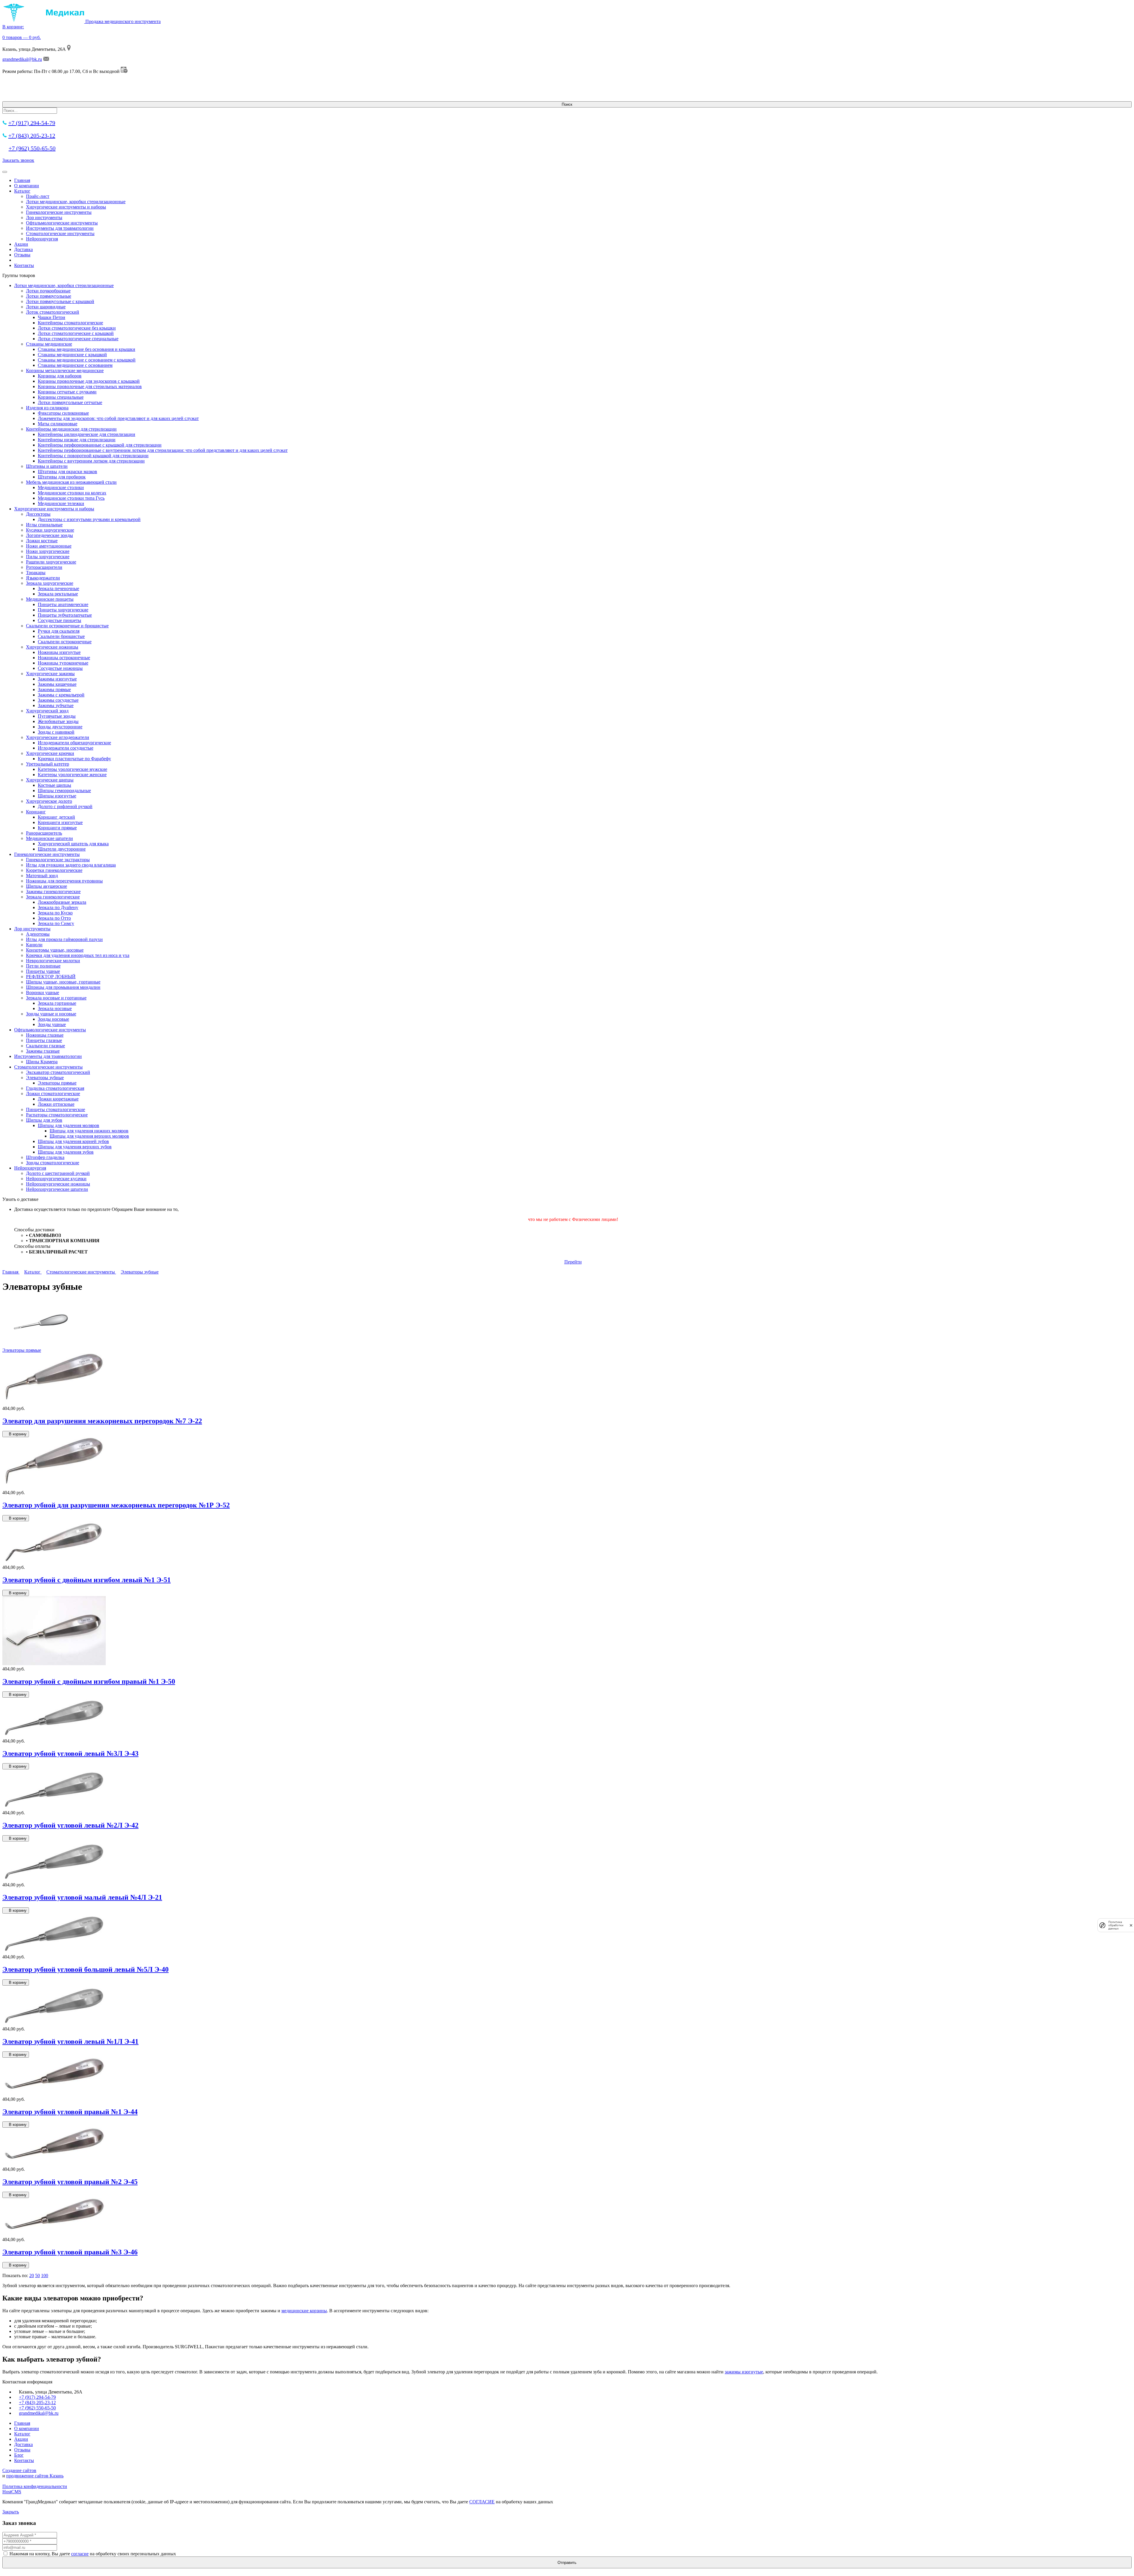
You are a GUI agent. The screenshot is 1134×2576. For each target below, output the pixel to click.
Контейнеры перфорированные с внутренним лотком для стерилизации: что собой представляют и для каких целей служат (163, 450)
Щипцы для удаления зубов (66, 1152)
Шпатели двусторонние (62, 849)
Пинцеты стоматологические (56, 1109)
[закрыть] (1131, 1925)
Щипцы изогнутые (57, 796)
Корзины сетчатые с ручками (67, 392)
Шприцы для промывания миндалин (63, 987)
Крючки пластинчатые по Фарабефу (74, 759)
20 (32, 2275)
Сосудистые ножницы (60, 668)
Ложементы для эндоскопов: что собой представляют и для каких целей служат (118, 418)
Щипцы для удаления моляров (69, 1125)
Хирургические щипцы (50, 780)
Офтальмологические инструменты (62, 223)
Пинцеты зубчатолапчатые (65, 615)
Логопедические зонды (49, 535)
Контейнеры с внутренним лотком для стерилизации (91, 461)
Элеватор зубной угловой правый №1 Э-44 (70, 2112)
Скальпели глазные (45, 1046)
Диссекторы (38, 514)
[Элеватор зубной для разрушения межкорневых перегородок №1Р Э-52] (54, 1487)
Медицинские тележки (61, 503)
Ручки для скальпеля (59, 631)
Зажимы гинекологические (53, 891)
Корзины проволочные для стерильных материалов (90, 386)
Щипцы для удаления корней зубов (73, 1141)
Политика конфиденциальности (35, 2486)
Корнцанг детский (56, 817)
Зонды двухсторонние (60, 727)
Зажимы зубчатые (56, 705)
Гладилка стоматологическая (55, 1088)
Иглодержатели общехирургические (74, 743)
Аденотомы (38, 934)
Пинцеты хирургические (63, 610)
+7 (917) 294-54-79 (32, 123)
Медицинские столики (61, 487)
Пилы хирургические (48, 557)
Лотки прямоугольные (49, 296)
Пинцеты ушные (43, 971)
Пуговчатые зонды (57, 716)
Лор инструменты (44, 218)
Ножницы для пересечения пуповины (64, 881)
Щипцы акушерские (47, 886)
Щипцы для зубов (44, 1120)
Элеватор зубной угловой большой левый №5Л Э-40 (85, 1969)
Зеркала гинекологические (53, 897)
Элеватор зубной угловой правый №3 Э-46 (70, 2252)
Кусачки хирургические (50, 530)
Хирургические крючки (50, 753)
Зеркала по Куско (55, 913)
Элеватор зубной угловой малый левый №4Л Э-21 (82, 1897)
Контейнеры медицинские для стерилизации (71, 429)
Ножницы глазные (45, 1035)
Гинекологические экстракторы (58, 860)
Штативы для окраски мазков (67, 472)
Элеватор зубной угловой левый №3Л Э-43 (70, 1753)
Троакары (36, 573)
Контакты (24, 265)
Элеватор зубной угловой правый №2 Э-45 (70, 2182)
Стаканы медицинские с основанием (75, 365)
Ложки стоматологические (53, 1094)
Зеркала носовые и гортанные (56, 998)
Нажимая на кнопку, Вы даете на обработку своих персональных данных (93, 2554)
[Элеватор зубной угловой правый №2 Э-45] (54, 2164)
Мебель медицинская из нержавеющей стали (71, 482)
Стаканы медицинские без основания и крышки (87, 349)
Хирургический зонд (47, 711)
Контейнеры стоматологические (70, 323)
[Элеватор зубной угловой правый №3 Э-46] (54, 2234)
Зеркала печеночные (58, 588)
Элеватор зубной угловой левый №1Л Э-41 (70, 2041)
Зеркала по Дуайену (58, 907)
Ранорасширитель (44, 833)
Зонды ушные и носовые (51, 1014)
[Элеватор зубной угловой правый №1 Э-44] (54, 2094)
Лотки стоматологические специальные (78, 339)
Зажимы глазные (43, 1051)
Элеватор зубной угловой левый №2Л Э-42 (70, 1825)
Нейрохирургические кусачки (56, 1179)
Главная (22, 180)
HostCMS (12, 2492)
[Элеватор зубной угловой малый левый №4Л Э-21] (54, 1879)
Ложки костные (42, 541)
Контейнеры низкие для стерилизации (77, 440)
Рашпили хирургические (51, 562)
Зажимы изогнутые (57, 679)
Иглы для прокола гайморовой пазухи (64, 939)
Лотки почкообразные (48, 291)
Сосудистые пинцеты (60, 620)
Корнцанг (36, 812)
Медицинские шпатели (49, 838)
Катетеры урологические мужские (72, 769)
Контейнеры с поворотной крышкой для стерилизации (93, 456)
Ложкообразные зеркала (62, 902)
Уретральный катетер (48, 764)
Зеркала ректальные (58, 594)
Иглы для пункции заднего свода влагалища (71, 865)
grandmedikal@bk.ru (22, 59)
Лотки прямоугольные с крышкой (60, 301)
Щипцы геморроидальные (64, 790)
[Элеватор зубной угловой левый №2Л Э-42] (54, 1807)
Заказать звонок (18, 160)
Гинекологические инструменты (59, 212)
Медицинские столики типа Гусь (71, 498)
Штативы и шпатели (47, 466)
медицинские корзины (304, 2311)
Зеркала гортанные (57, 1003)
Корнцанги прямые (57, 828)
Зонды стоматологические (53, 1163)
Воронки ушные (43, 993)
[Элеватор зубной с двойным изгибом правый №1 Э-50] (54, 1664)
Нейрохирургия (42, 239)
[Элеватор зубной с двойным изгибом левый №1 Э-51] (54, 1562)
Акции (21, 244)
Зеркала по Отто (54, 918)
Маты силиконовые (58, 424)
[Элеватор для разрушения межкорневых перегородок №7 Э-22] (54, 1403)
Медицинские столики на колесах (72, 493)
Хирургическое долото (49, 801)
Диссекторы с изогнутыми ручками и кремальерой (89, 519)
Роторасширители (44, 567)
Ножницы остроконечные (64, 658)
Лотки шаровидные (46, 307)
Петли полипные (43, 966)
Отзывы (22, 255)
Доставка (23, 249)
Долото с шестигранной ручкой (58, 1173)
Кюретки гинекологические (54, 870)
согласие (80, 2554)
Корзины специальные (61, 397)
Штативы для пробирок (62, 477)
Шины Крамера (42, 1062)
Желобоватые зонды (58, 721)
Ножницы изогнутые (59, 652)
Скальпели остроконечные (65, 642)
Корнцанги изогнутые (60, 822)
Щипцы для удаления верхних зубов (75, 1147)
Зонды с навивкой (56, 732)
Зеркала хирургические (50, 583)
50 (38, 2275)
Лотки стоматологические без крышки (77, 328)
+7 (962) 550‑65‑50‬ (32, 148)
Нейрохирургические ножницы (58, 1184)
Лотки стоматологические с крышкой (76, 333)
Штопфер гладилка (45, 1157)
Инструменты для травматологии (60, 228)
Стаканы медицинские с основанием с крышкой (87, 360)
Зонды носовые (53, 1019)
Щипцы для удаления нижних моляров (89, 1131)
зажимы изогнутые (744, 2372)
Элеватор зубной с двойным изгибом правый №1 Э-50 (89, 1681)
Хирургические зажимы (50, 674)
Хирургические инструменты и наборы (66, 207)
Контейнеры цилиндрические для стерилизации (87, 434)
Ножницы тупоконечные (63, 663)
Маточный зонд (42, 876)
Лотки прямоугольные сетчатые (70, 402)
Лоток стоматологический (53, 312)
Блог (19, 2455)
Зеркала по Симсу (56, 923)
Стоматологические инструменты (60, 233)
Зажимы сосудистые (58, 700)
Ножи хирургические (48, 551)
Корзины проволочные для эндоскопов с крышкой (89, 381)
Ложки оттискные (56, 1104)
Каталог (22, 191)
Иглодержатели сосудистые (66, 748)
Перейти (573, 1262)
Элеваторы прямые (57, 1083)
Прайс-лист (38, 196)
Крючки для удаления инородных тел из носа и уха (78, 955)
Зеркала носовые (55, 1008)
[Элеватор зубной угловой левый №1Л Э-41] (54, 2024)
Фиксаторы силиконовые (63, 413)
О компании (27, 186)
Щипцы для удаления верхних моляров (89, 1136)
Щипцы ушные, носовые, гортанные (63, 982)
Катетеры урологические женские (72, 775)
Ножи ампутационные (49, 546)
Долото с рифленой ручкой (65, 806)
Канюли (34, 945)
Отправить (567, 2563)
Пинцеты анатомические (63, 604)
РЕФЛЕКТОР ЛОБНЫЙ (51, 977)
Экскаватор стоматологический (58, 1072)
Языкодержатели (43, 578)
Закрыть (11, 2512)
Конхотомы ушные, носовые (55, 950)
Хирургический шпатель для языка (73, 844)
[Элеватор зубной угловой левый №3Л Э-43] (54, 1736)
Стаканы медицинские (49, 344)
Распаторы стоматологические (57, 1115)
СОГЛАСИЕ (482, 2502)
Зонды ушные (52, 1024)
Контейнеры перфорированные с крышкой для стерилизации (100, 445)
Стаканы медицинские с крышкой (72, 355)
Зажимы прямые (54, 689)
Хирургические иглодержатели (58, 737)
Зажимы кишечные (57, 684)
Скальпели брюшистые (61, 636)
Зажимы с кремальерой (61, 695)
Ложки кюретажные (58, 1099)
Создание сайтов (19, 2470)
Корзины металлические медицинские (65, 371)
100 (45, 2275)
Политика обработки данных (1116, 1925)
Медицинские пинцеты (50, 599)
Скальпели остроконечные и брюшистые (67, 626)
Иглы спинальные (44, 525)
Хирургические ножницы (52, 647)
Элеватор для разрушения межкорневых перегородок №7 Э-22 (102, 1421)
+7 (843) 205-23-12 (32, 136)
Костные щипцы (54, 785)
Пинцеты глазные (44, 1040)
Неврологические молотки (53, 961)
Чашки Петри (52, 317)
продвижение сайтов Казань (35, 2476)
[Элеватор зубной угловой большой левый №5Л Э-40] (54, 1951)
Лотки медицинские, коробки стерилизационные (76, 202)
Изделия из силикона (47, 408)
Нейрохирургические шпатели (57, 1189)
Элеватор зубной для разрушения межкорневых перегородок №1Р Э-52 (116, 1505)
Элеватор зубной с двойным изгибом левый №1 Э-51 (87, 1580)
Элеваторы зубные (45, 1078)
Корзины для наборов (60, 376)
